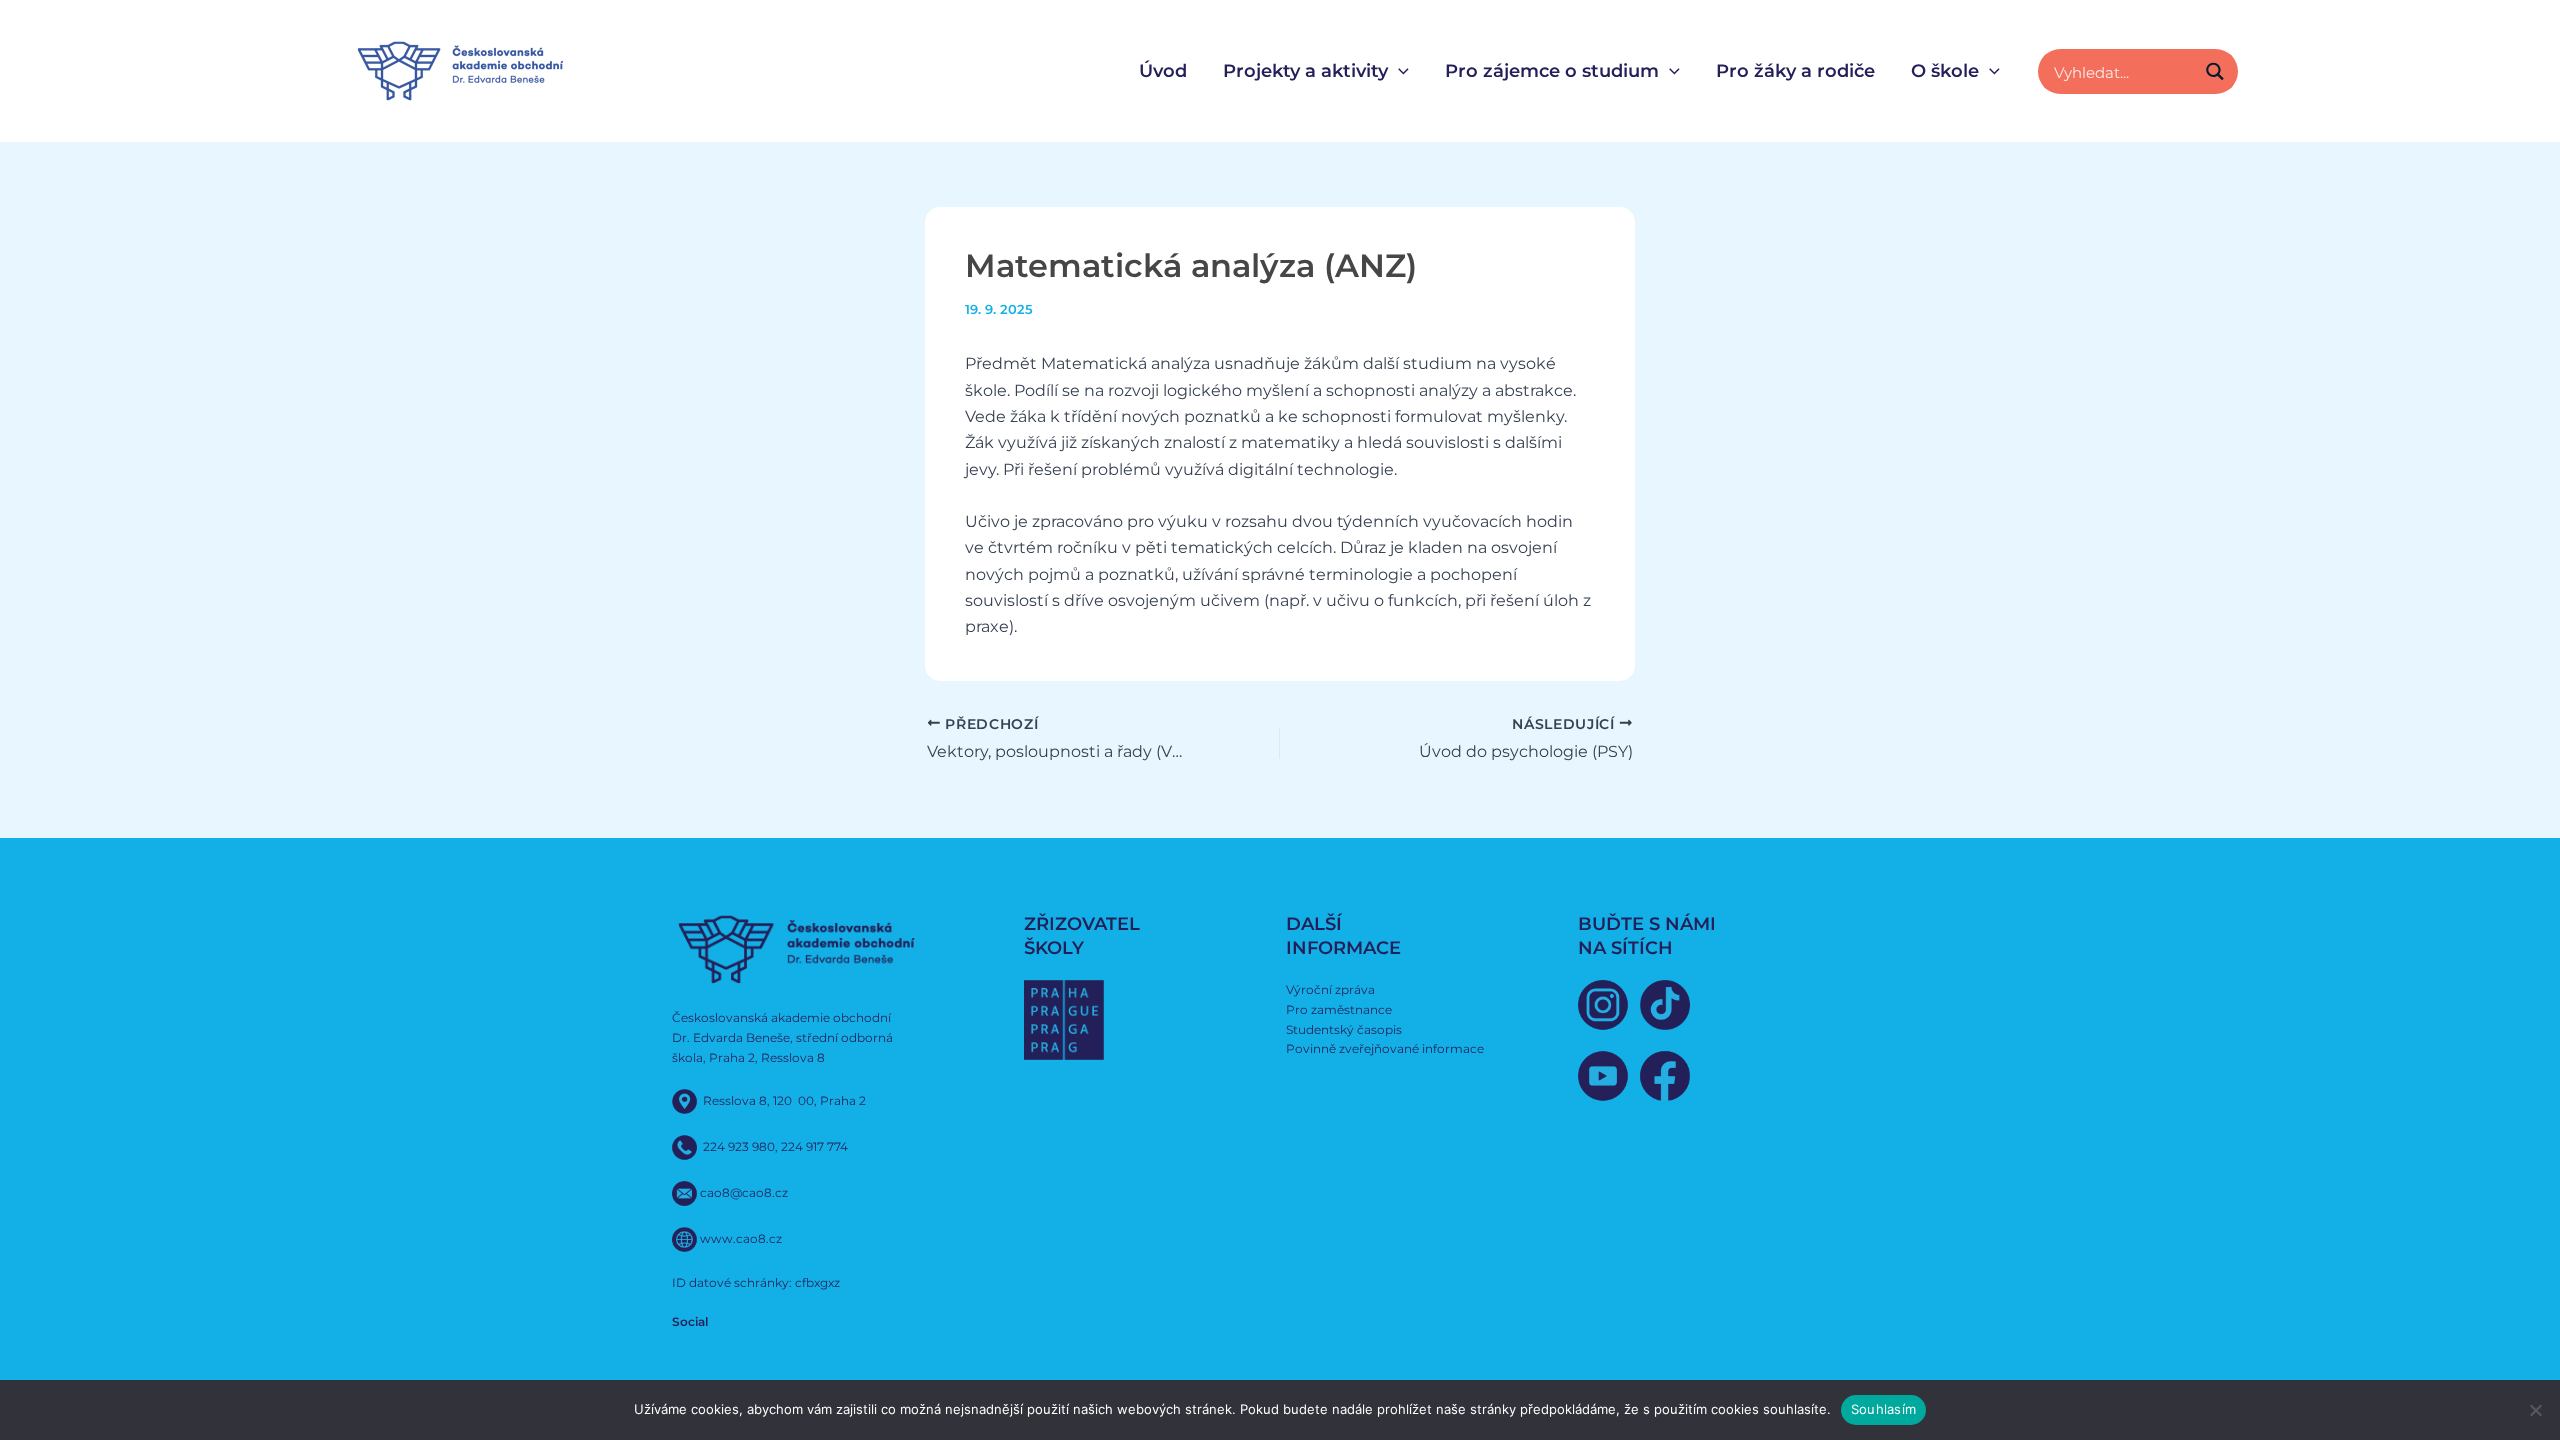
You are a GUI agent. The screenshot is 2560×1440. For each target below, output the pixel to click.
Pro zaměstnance (1339, 1009)
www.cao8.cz (741, 1237)
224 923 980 (739, 1145)
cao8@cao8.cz (744, 1191)
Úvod (1163, 71)
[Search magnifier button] (2215, 71)
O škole (1945, 71)
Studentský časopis (1344, 1029)
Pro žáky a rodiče (1795, 71)
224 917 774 (814, 1145)
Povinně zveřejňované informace (1385, 1048)
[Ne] (2535, 1410)
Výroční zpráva (1330, 989)
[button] (1398, 71)
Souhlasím (1883, 1409)
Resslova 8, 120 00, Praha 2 (784, 1099)
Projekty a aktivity (1305, 71)
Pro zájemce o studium (1552, 71)
